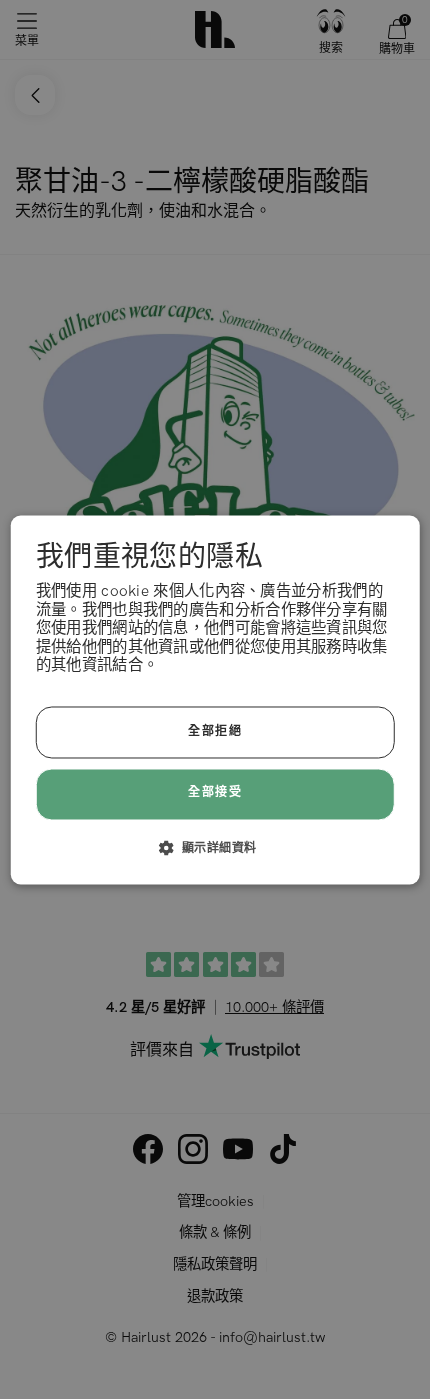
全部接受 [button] (215, 793)
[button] (215, 847)
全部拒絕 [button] (215, 731)
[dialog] (215, 699)
